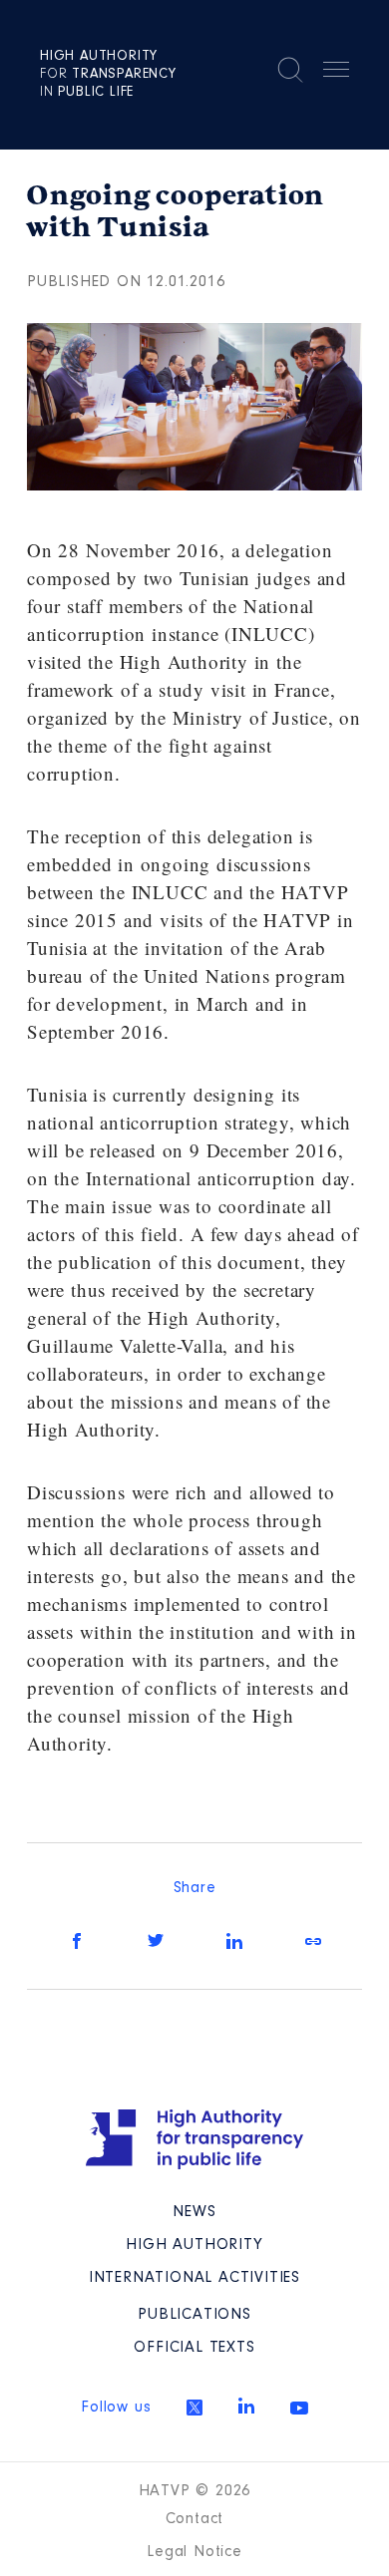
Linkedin (246, 2406)
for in (108, 75)
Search (290, 70)
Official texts (194, 2348)
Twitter (194, 2408)
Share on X (156, 1941)
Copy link (313, 1941)
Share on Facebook (77, 1941)
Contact (195, 2519)
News (194, 2212)
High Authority (194, 2245)
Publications (194, 2315)
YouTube (299, 2408)
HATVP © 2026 (195, 2491)
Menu (336, 73)
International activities (194, 2278)
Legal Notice (194, 2552)
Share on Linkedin (234, 1941)
